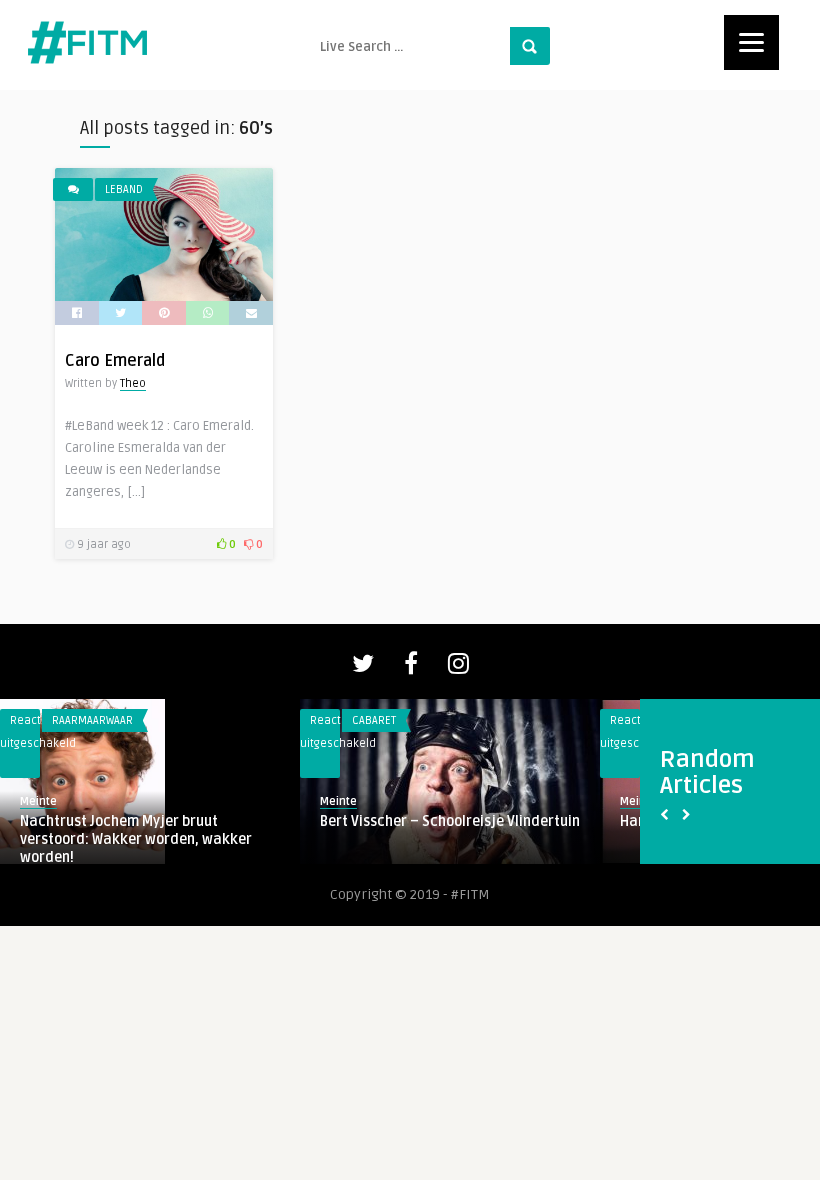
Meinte (228, 801)
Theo (133, 383)
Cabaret (264, 720)
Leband (124, 189)
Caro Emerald (115, 361)
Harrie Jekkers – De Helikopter (309, 821)
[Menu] (751, 42)
